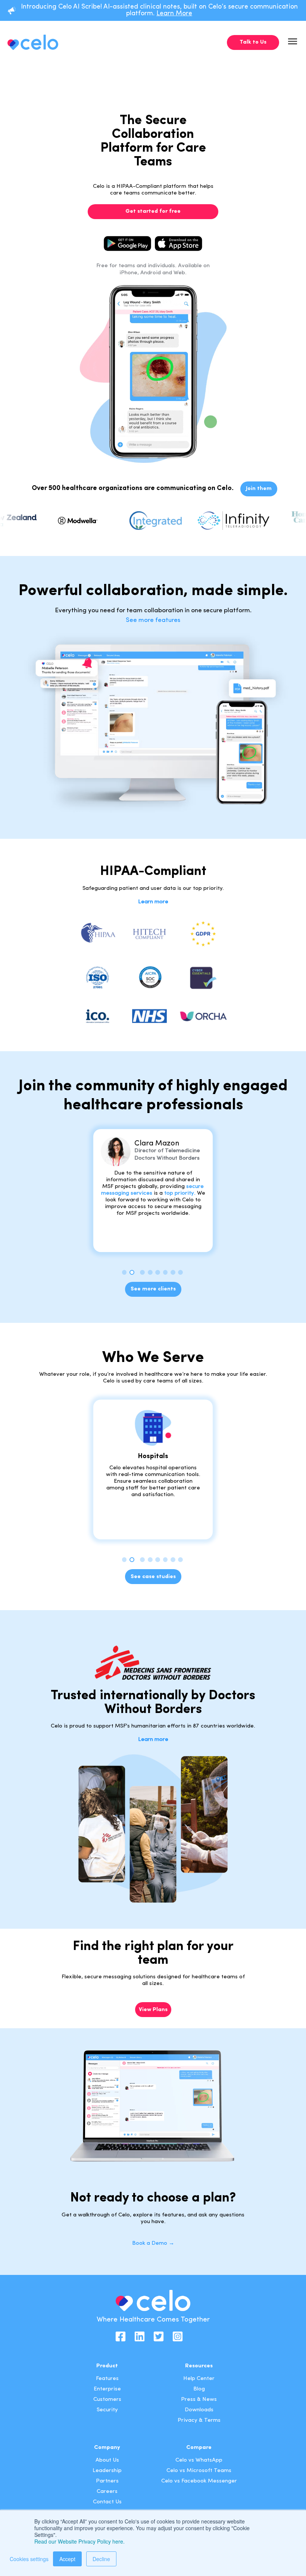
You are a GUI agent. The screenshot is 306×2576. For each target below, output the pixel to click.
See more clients (153, 1289)
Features (107, 2379)
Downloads (199, 2410)
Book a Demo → (153, 2243)
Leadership (107, 2471)
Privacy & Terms (199, 2420)
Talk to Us (253, 42)
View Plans (153, 2010)
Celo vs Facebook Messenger (199, 2481)
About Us (107, 2460)
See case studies (153, 1577)
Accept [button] (67, 2559)
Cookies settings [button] (29, 2559)
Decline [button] (101, 2559)
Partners (107, 2481)
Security (107, 2410)
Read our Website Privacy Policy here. (79, 2541)
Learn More (174, 14)
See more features (153, 620)
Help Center (199, 2379)
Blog (199, 2389)
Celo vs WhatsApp (199, 2460)
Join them (259, 489)
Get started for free (153, 211)
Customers (107, 2400)
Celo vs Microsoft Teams (199, 2471)
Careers (107, 2492)
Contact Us (107, 2502)
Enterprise (107, 2389)
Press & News (199, 2400)
